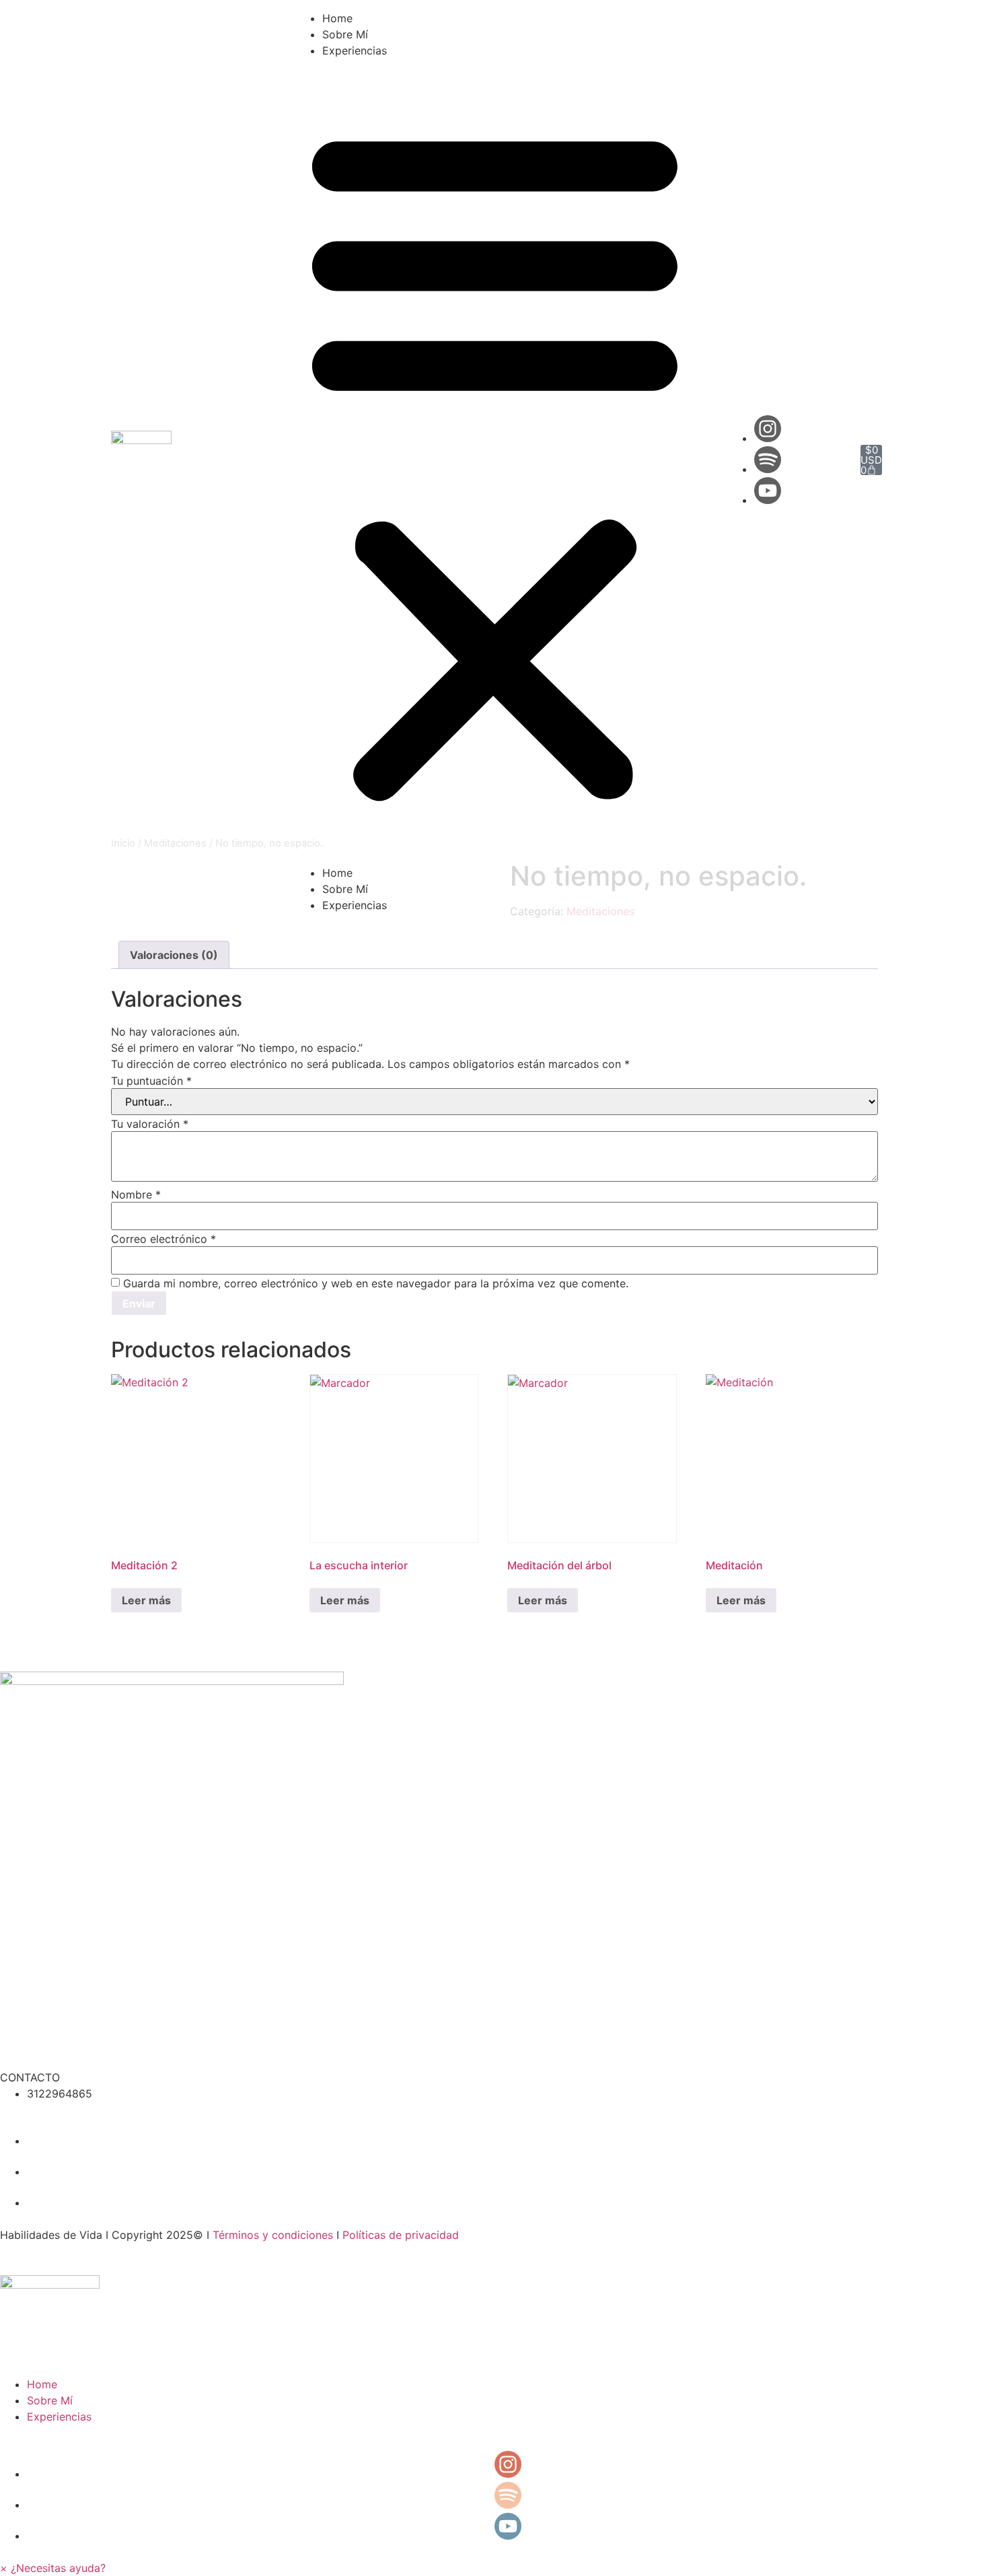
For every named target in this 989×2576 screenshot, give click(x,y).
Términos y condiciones (273, 2235)
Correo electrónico (163, 1239)
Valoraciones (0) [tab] (174, 955)
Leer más (146, 1600)
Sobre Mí (345, 34)
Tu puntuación (151, 1081)
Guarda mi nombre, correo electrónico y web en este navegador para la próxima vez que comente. (376, 1283)
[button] (495, 462)
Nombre (136, 1194)
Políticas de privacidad (401, 2235)
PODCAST (26, 2045)
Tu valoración (150, 1124)
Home (337, 18)
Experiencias (355, 50)
